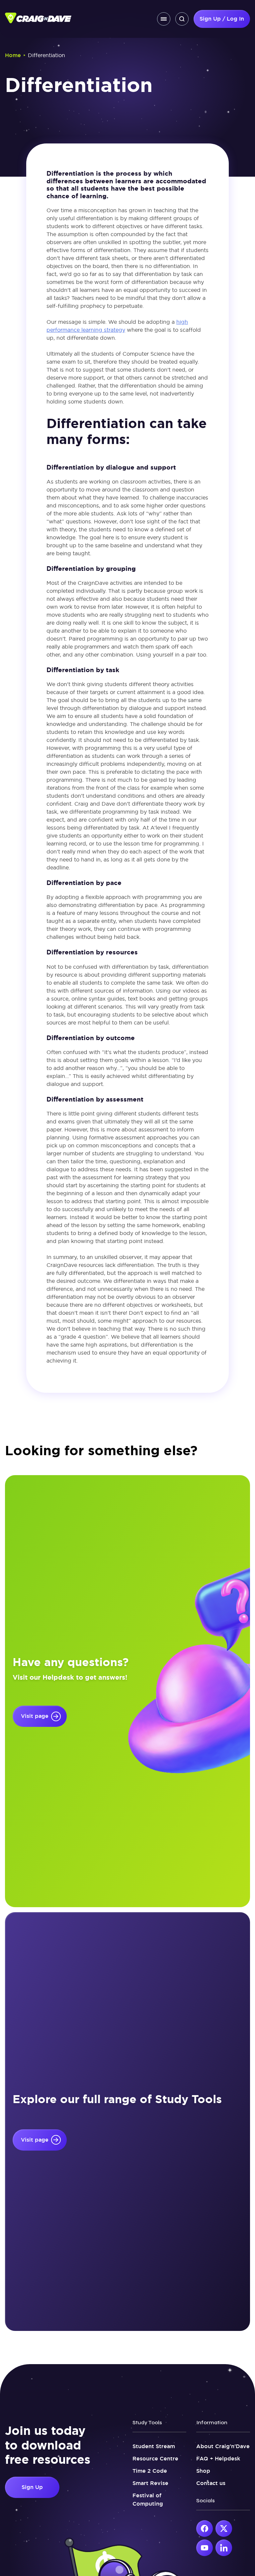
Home (13, 55)
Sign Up (32, 2487)
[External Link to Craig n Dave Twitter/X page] (224, 2529)
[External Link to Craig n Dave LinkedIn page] (224, 2548)
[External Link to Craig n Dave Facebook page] (205, 2529)
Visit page (35, 1716)
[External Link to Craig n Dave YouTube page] (205, 2548)
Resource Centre (155, 2459)
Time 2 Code (150, 2471)
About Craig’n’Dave (223, 2446)
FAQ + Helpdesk (218, 2459)
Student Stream (154, 2446)
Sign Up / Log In (222, 19)
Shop (203, 2471)
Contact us (211, 2483)
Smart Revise (150, 2483)
